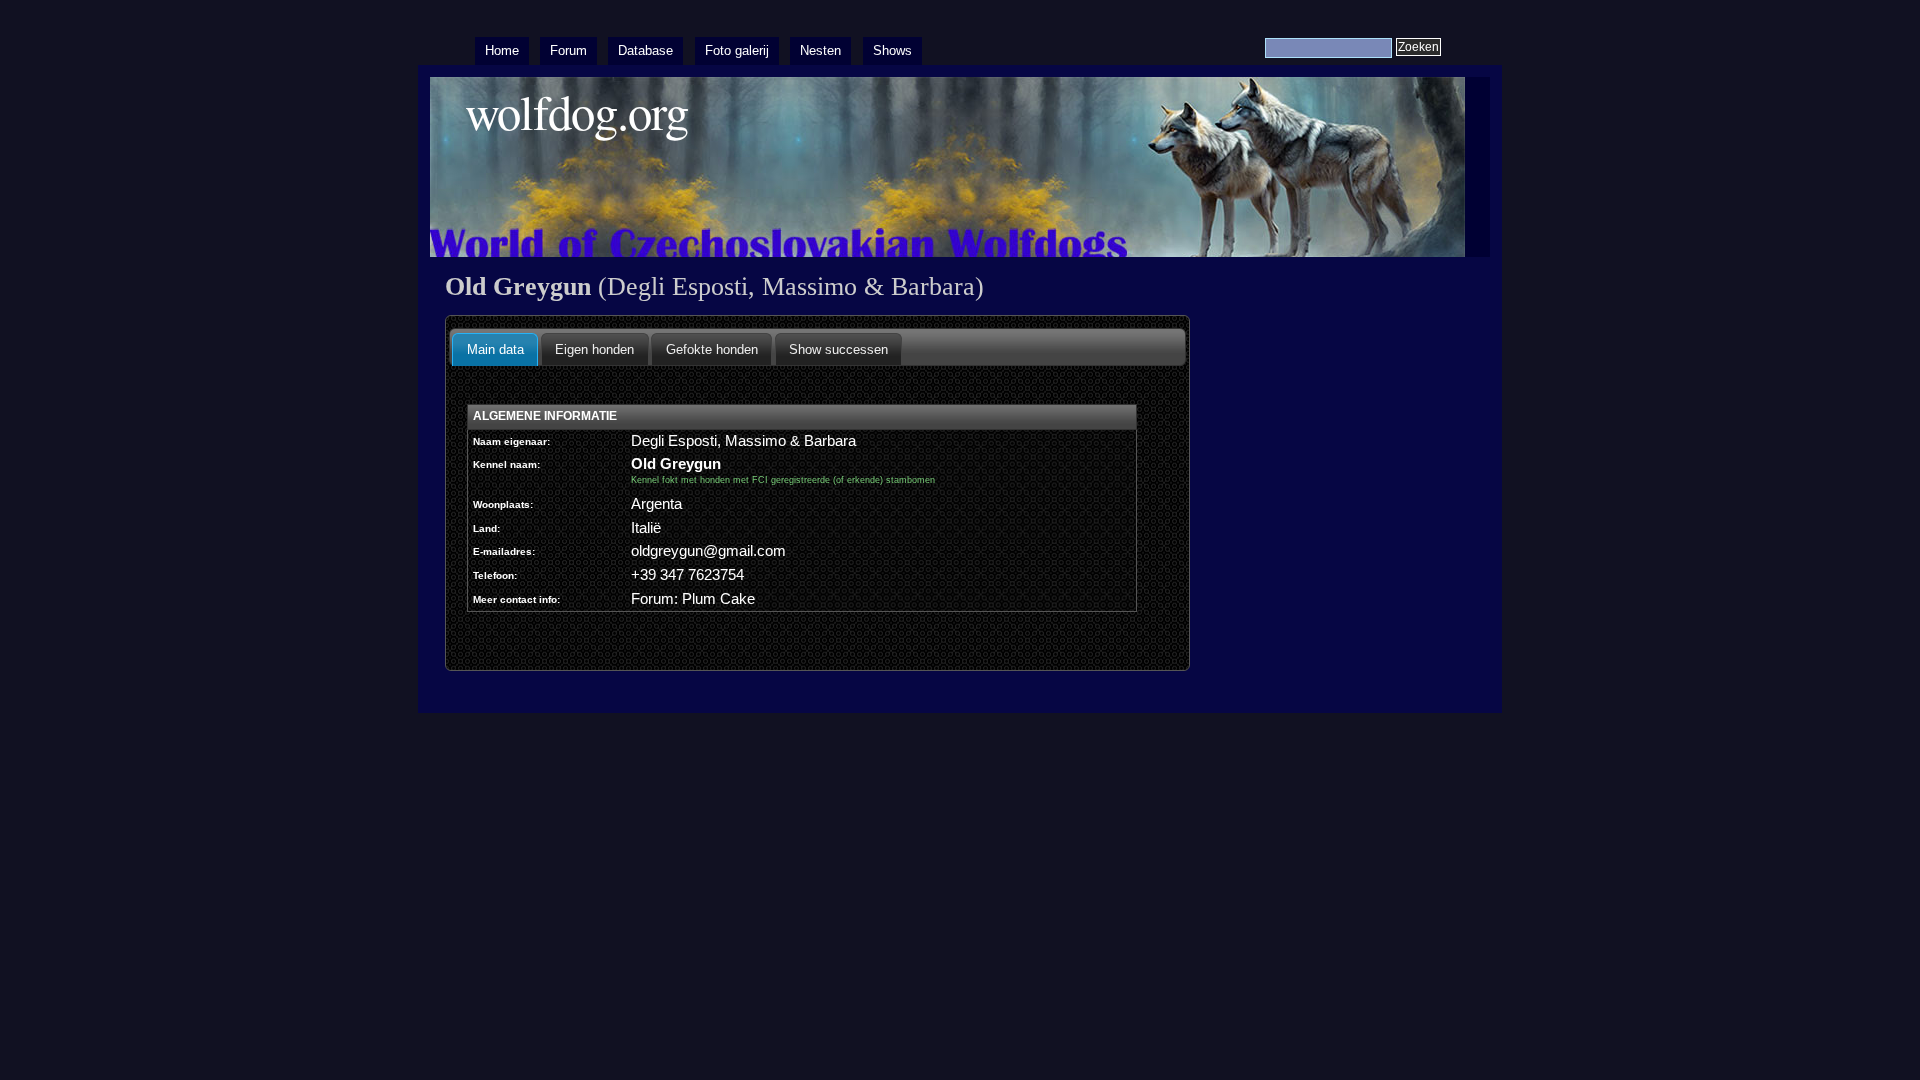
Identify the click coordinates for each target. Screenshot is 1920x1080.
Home (502, 50)
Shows (892, 50)
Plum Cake (718, 599)
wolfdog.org (576, 111)
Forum (568, 50)
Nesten (820, 50)
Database (645, 50)
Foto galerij (737, 50)
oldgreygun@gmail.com (708, 551)
